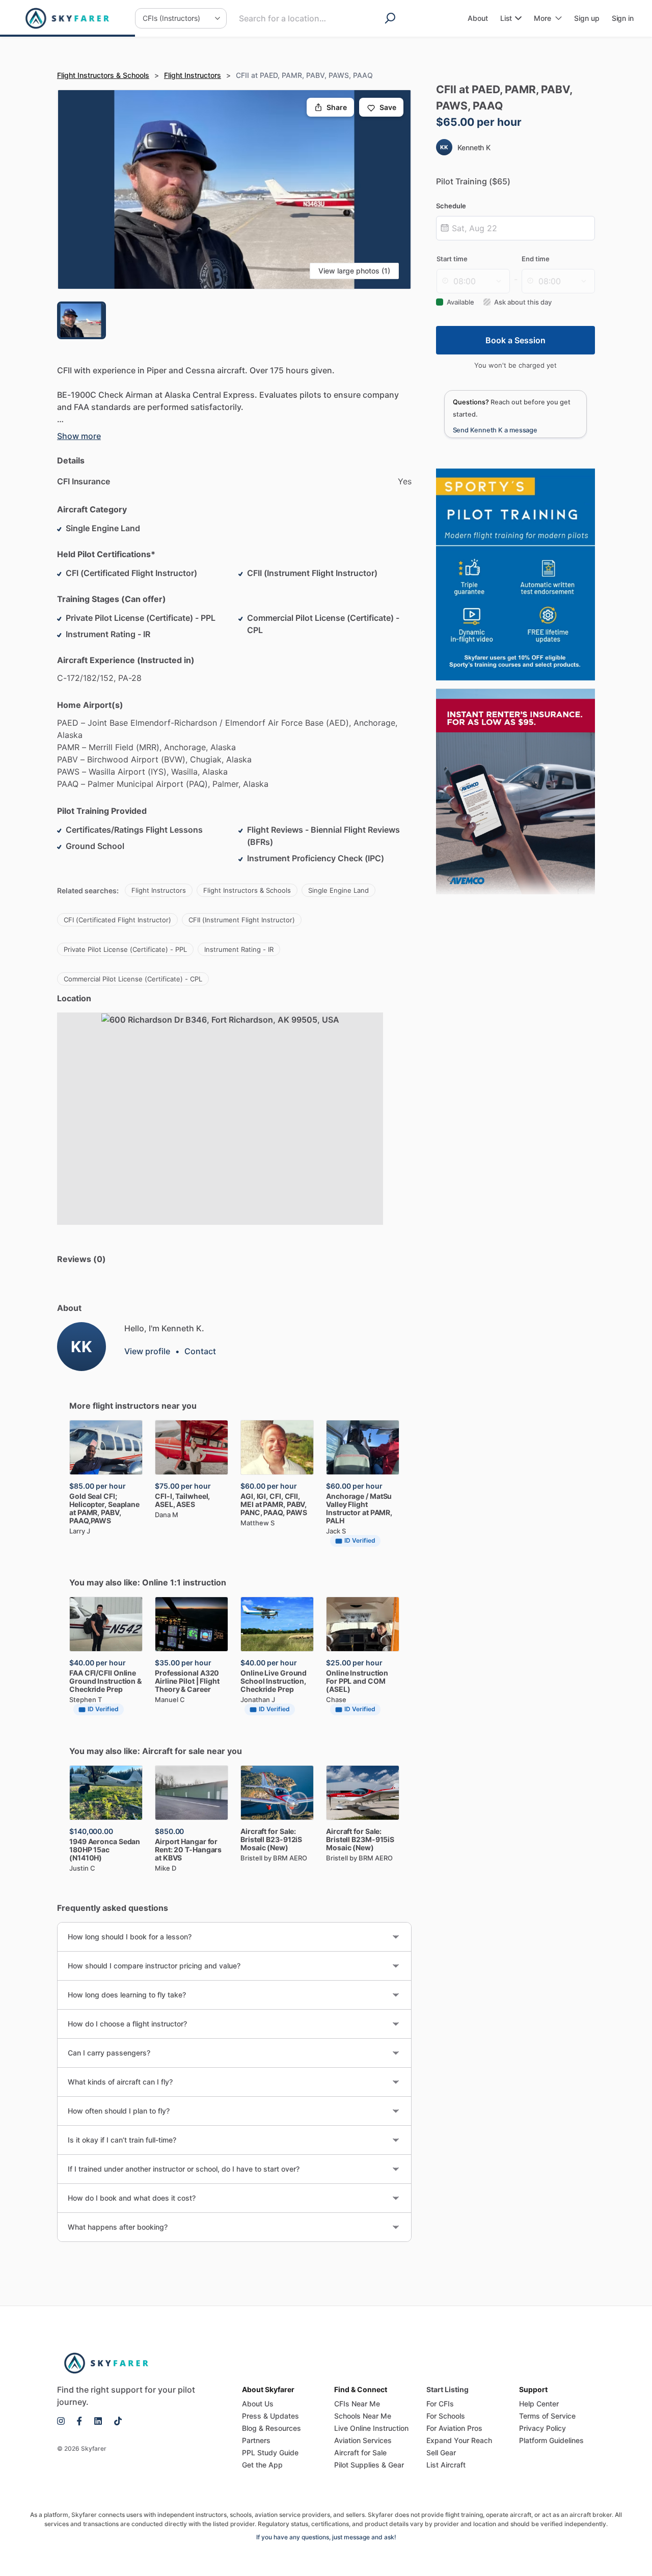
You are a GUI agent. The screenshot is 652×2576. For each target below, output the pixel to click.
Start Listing (447, 2389)
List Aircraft (446, 2465)
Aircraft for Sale (360, 2452)
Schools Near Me (363, 2416)
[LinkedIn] (98, 2420)
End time (536, 259)
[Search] (393, 18)
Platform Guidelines (551, 2440)
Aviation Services (363, 2440)
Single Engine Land (338, 890)
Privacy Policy (542, 2428)
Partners (256, 2440)
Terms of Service (547, 2416)
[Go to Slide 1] (81, 320)
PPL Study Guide (270, 2452)
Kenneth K (474, 147)
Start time (452, 259)
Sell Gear (441, 2452)
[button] (234, 189)
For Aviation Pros (454, 2428)
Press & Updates (270, 2416)
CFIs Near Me (357, 2404)
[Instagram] (64, 2420)
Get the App (262, 2465)
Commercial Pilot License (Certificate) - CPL (133, 979)
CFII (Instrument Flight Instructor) (242, 920)
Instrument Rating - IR (239, 949)
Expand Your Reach (459, 2440)
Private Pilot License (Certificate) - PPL (125, 949)
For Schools (446, 2416)
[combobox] (299, 18)
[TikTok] (115, 2420)
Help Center (539, 2404)
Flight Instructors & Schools (103, 75)
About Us (258, 2404)
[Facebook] (79, 2420)
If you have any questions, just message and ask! (326, 2537)
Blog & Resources (271, 2428)
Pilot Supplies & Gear (369, 2465)
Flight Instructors (193, 75)
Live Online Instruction (371, 2428)
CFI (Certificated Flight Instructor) (117, 920)
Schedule (451, 206)
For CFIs (440, 2404)
